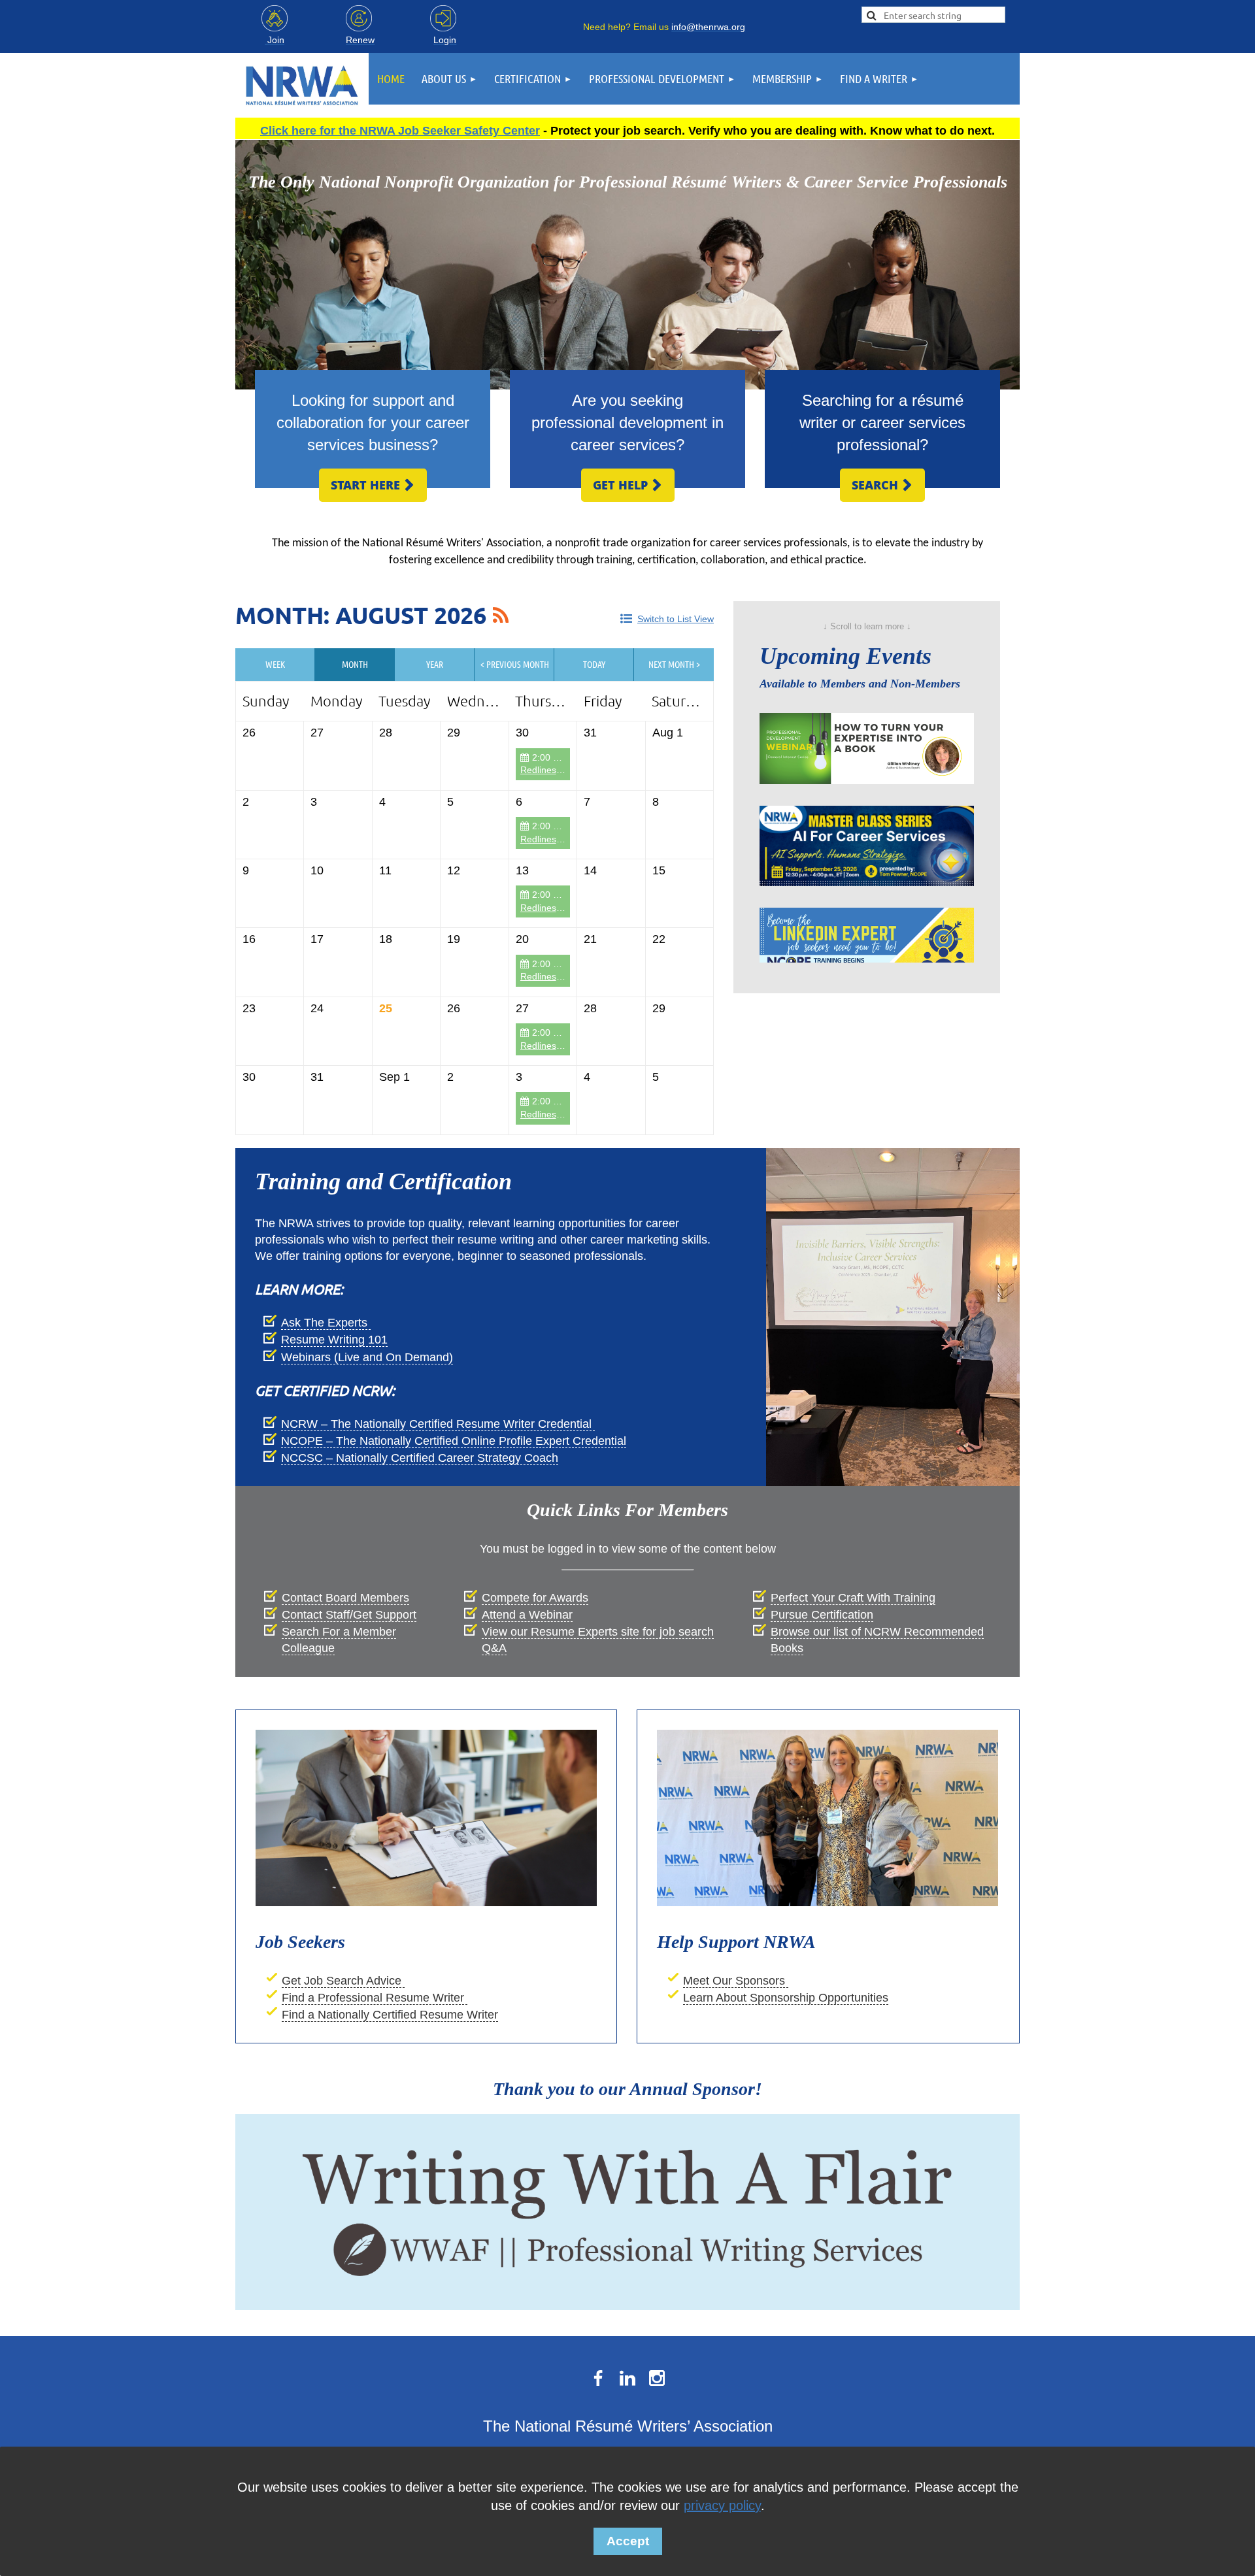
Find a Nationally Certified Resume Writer (390, 2015)
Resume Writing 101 (334, 1340)
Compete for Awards (535, 1598)
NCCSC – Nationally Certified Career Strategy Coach (420, 1458)
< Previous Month (515, 664)
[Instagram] (657, 2378)
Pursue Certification (822, 1615)
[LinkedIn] (627, 2378)
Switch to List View (676, 619)
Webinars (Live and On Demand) (367, 1357)
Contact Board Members (345, 1598)
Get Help (628, 485)
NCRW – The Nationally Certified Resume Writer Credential (438, 1424)
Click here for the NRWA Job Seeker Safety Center (400, 131)
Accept (628, 2541)
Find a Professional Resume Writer (375, 1998)
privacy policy (722, 2505)
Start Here (373, 485)
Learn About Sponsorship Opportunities (786, 1998)
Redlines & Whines (559, 770)
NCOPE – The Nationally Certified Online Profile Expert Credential (454, 1441)
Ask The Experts (326, 1323)
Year (435, 664)
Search (882, 485)
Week (275, 664)
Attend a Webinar (527, 1615)
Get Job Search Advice (343, 1981)
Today (594, 664)
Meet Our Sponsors (736, 1981)
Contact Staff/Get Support (349, 1615)
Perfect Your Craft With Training (853, 1598)
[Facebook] (598, 2378)
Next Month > (674, 664)
